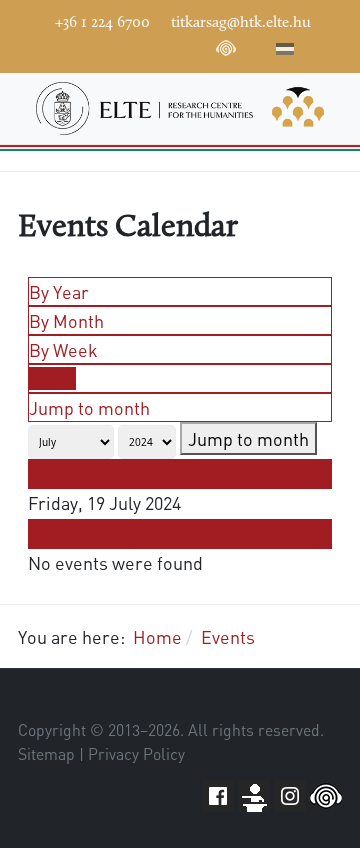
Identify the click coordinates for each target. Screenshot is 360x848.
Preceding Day (87, 473)
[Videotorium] (106, 46)
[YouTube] (136, 46)
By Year (59, 291)
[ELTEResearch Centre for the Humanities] (180, 108)
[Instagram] (166, 46)
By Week (63, 349)
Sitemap (46, 754)
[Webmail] (256, 46)
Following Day (84, 534)
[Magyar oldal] (285, 52)
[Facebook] (76, 46)
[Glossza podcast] (226, 52)
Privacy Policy (136, 754)
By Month (66, 320)
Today (52, 378)
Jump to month (89, 407)
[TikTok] (196, 46)
